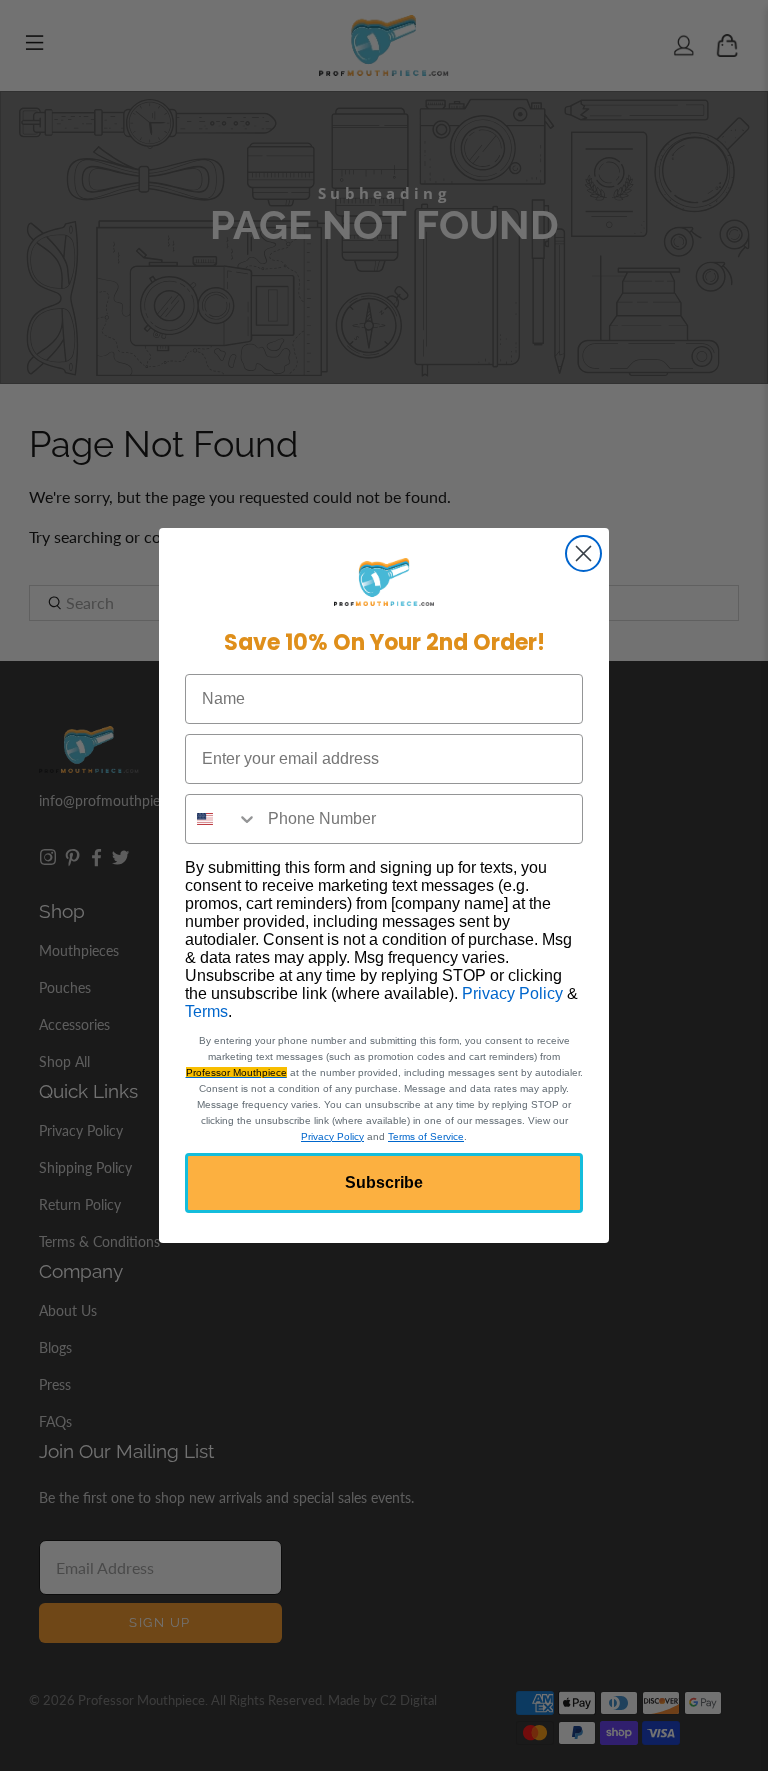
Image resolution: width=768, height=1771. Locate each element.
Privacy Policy (512, 993)
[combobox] (222, 819)
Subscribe (384, 1182)
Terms (206, 1011)
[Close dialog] (583, 553)
